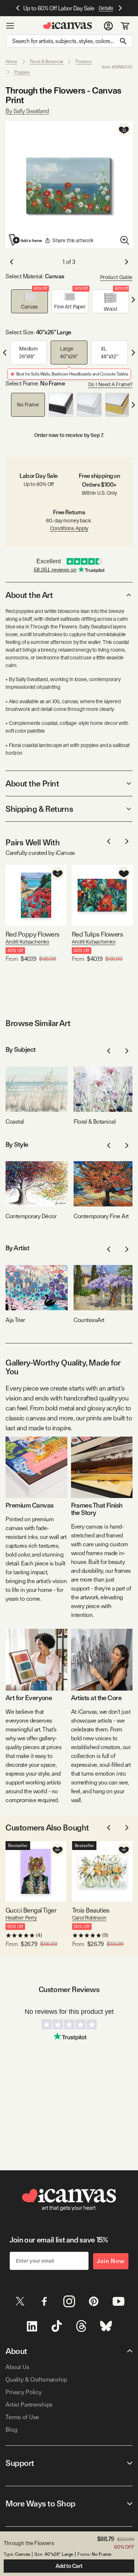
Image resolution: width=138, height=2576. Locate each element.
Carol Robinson (89, 1918)
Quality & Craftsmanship (36, 2380)
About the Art (29, 595)
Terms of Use (22, 2417)
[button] (29, 301)
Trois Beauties (91, 1910)
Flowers (83, 61)
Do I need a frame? (110, 384)
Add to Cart (69, 2566)
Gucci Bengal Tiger (31, 1910)
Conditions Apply (69, 528)
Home (11, 61)
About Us (17, 2367)
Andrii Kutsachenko (27, 942)
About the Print (32, 783)
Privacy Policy (24, 2392)
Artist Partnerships (29, 2405)
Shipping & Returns (39, 809)
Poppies (22, 72)
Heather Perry (21, 1918)
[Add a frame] (26, 240)
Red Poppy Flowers (33, 934)
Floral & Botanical (47, 61)
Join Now (111, 2261)
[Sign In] (108, 26)
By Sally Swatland (27, 111)
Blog (11, 2430)
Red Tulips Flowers (97, 934)
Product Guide (116, 277)
